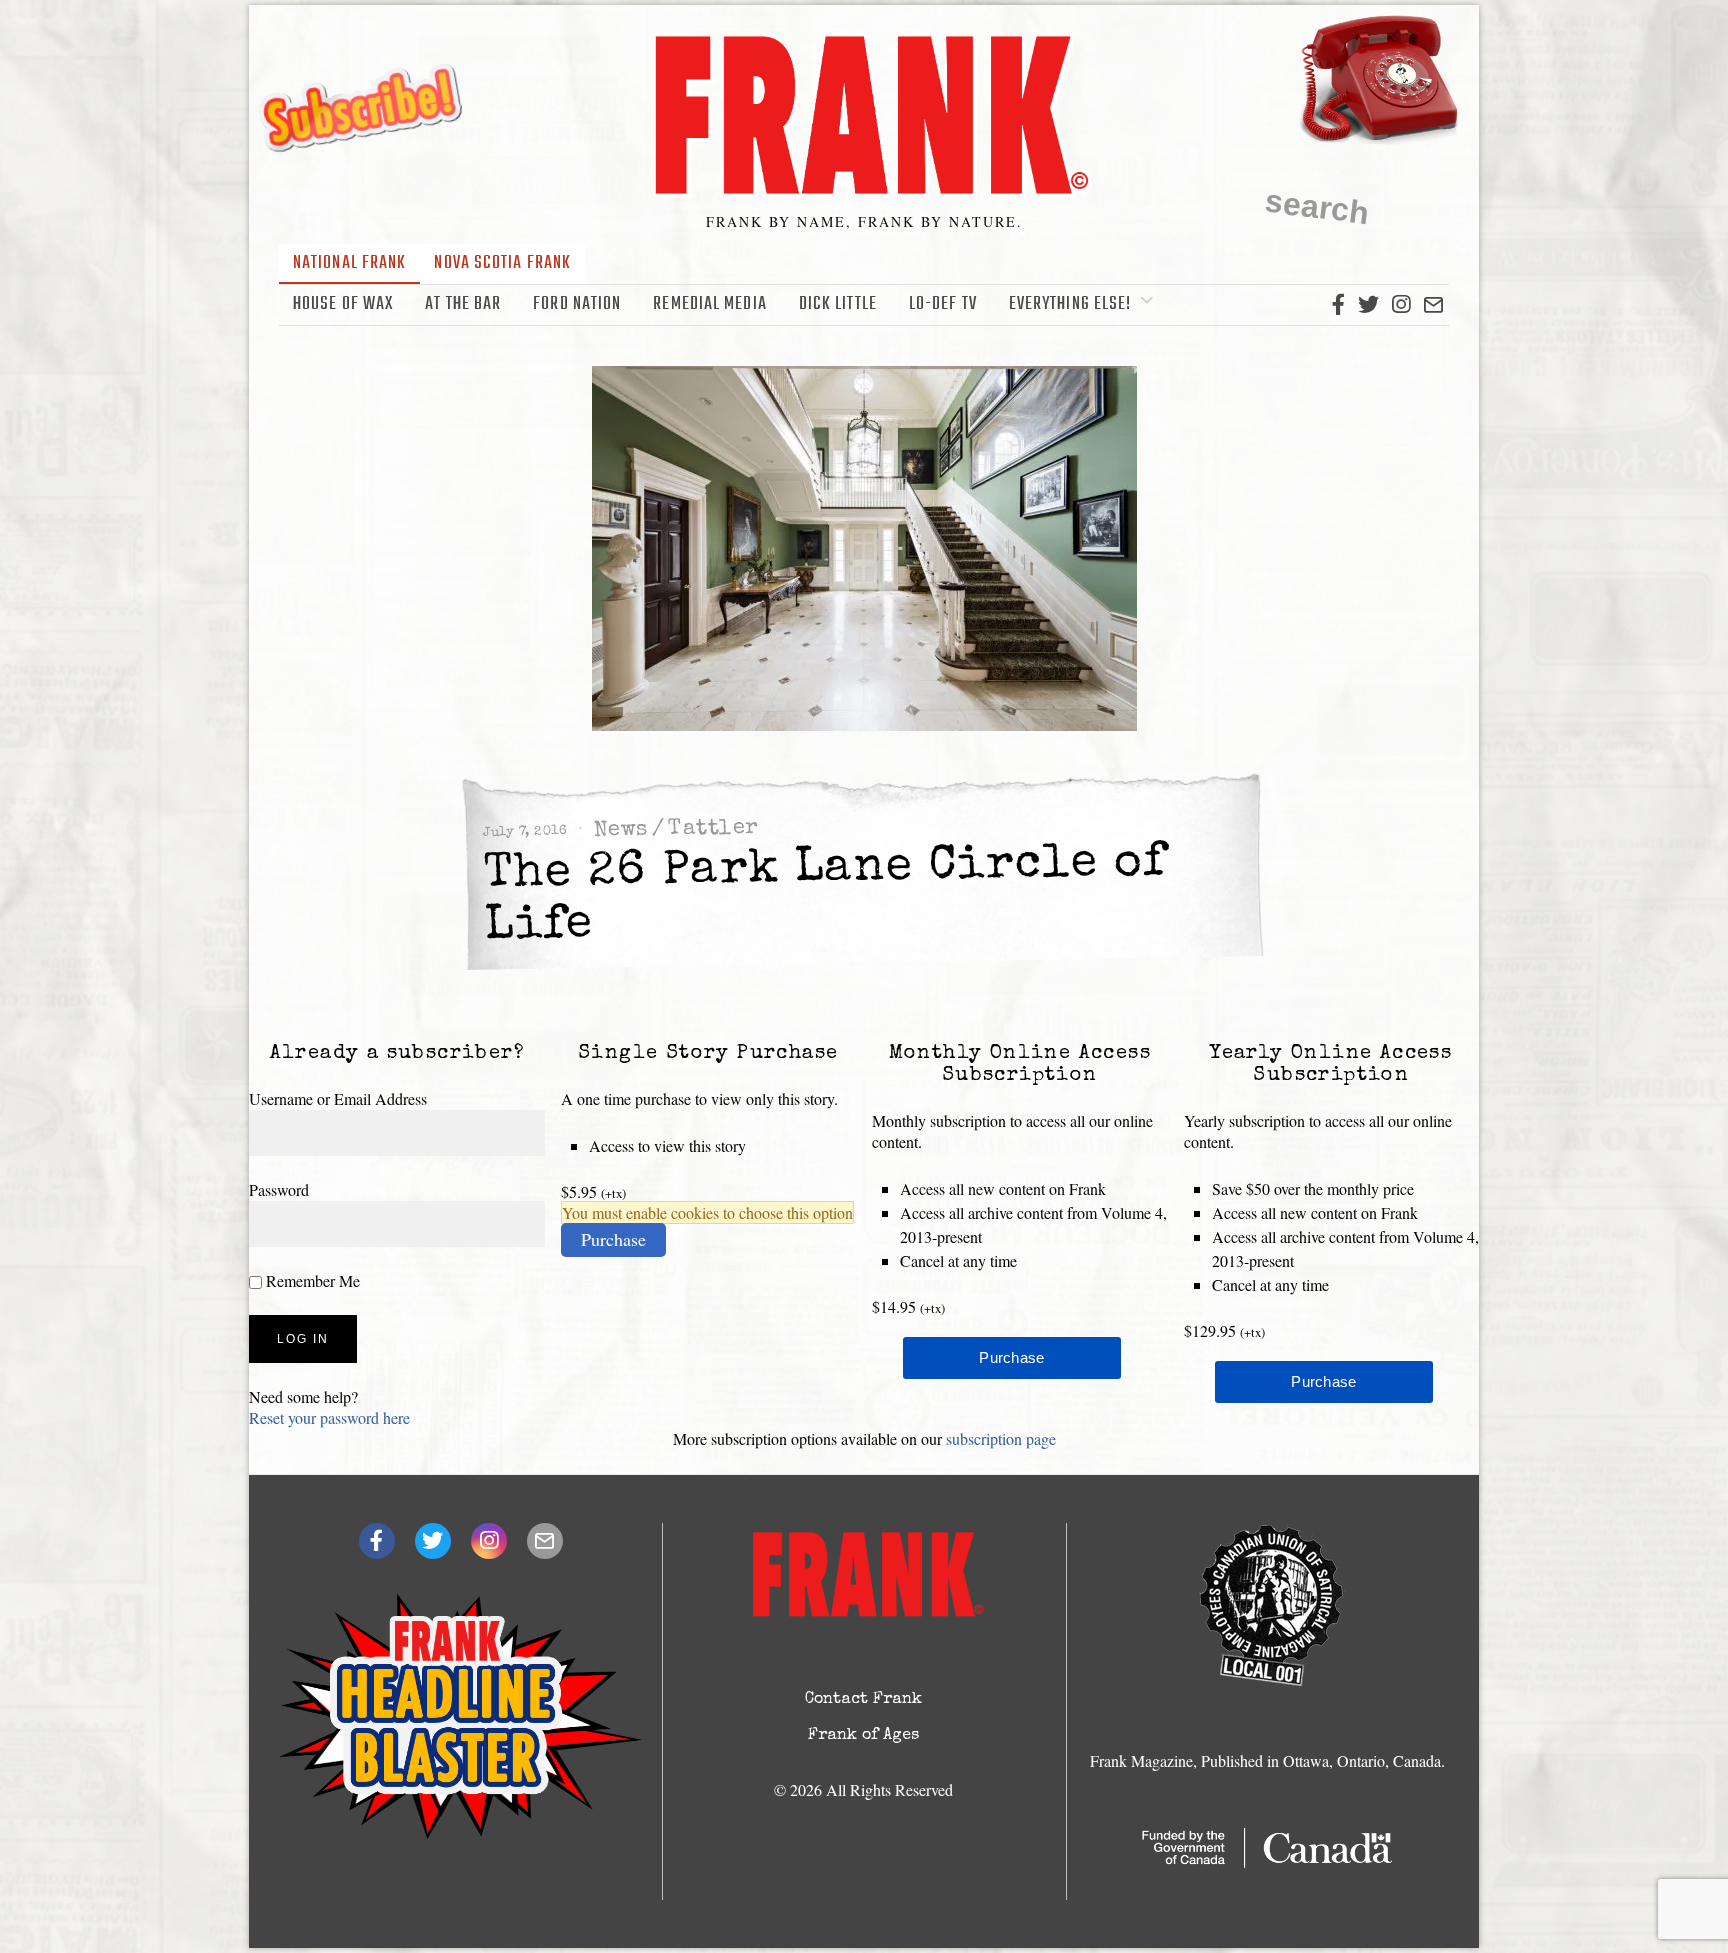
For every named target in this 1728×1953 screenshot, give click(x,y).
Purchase (613, 1239)
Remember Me (311, 1280)
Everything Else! (1070, 304)
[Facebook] (1338, 305)
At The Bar (463, 304)
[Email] (1433, 305)
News (621, 830)
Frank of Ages (863, 1736)
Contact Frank (863, 1700)
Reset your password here (329, 1417)
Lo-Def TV (943, 304)
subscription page (1001, 1438)
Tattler (713, 829)
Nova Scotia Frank (502, 263)
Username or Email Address (338, 1098)
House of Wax (343, 304)
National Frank (349, 263)
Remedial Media (709, 304)
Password (279, 1189)
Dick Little (838, 304)
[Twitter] (1368, 305)
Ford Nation (577, 304)
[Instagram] (1401, 305)
